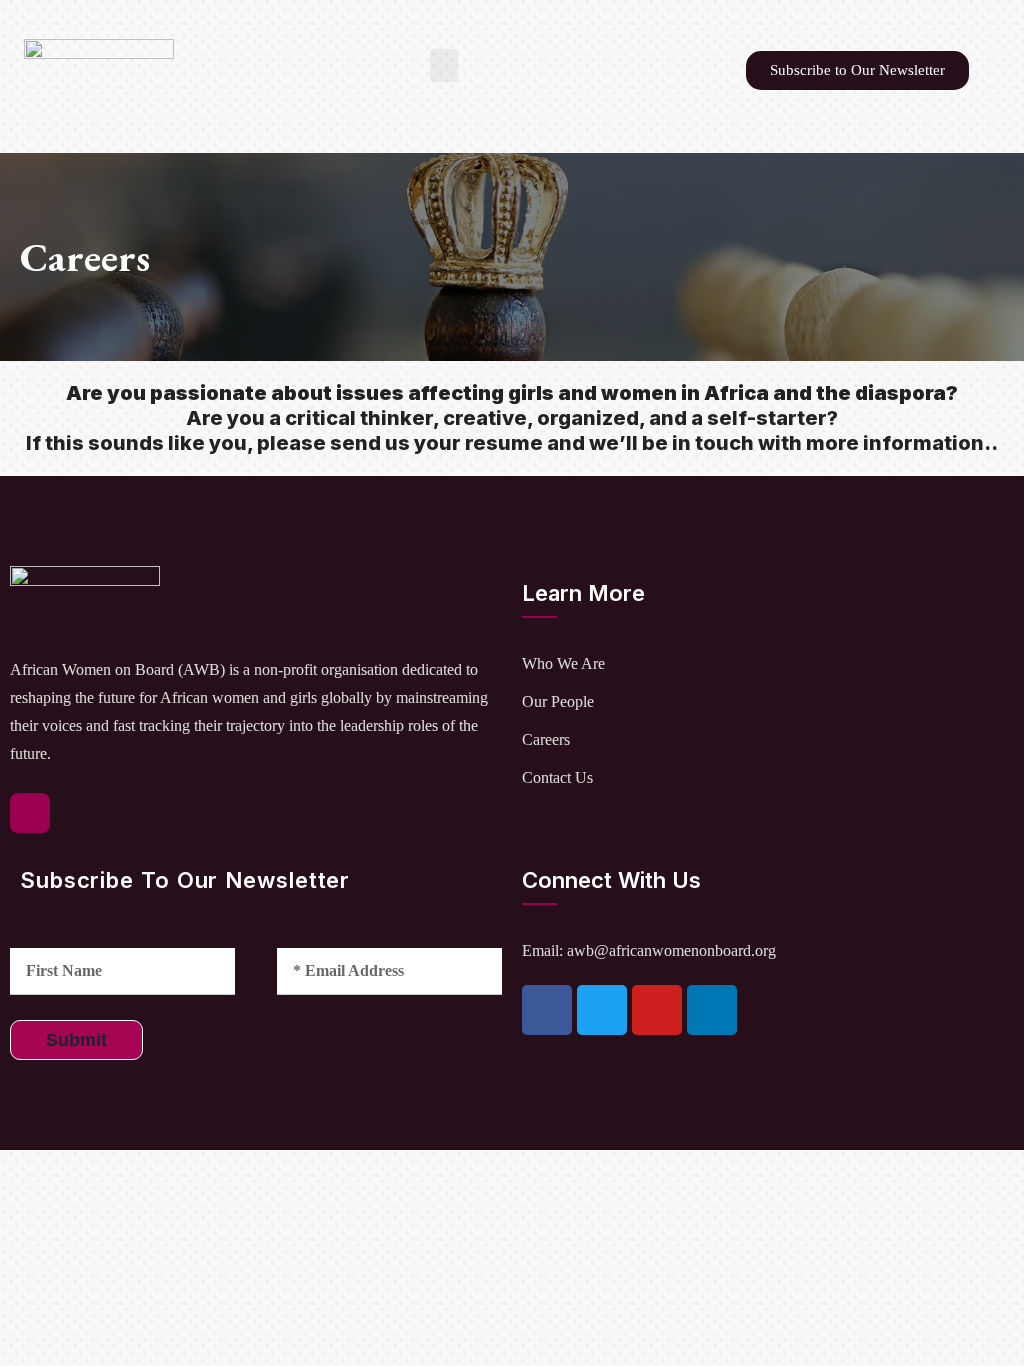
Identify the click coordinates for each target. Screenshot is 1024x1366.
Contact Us (557, 777)
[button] (444, 65)
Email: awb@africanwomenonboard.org (649, 950)
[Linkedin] (712, 1010)
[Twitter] (602, 1010)
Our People (558, 701)
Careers (546, 739)
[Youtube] (657, 1010)
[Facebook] (547, 1010)
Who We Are (563, 663)
